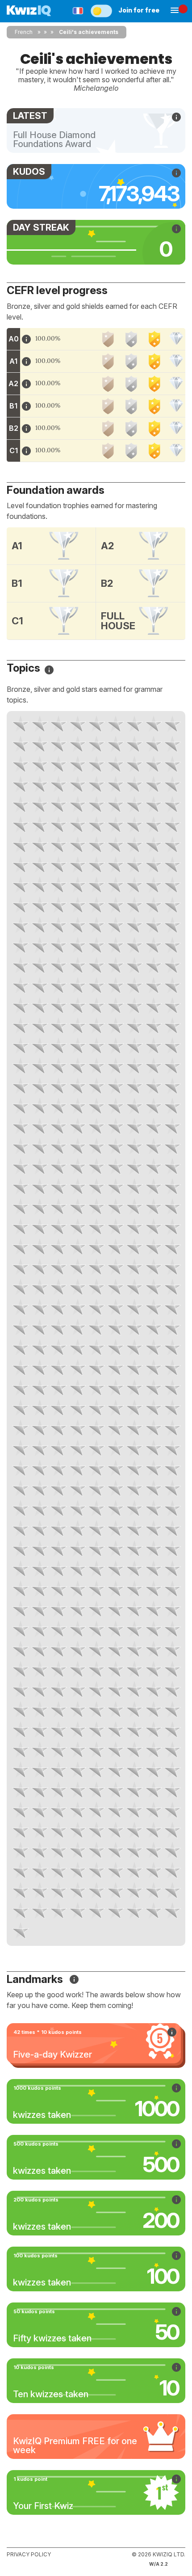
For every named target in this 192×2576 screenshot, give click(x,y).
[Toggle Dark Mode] (101, 11)
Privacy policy (29, 2554)
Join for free (139, 10)
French (24, 32)
